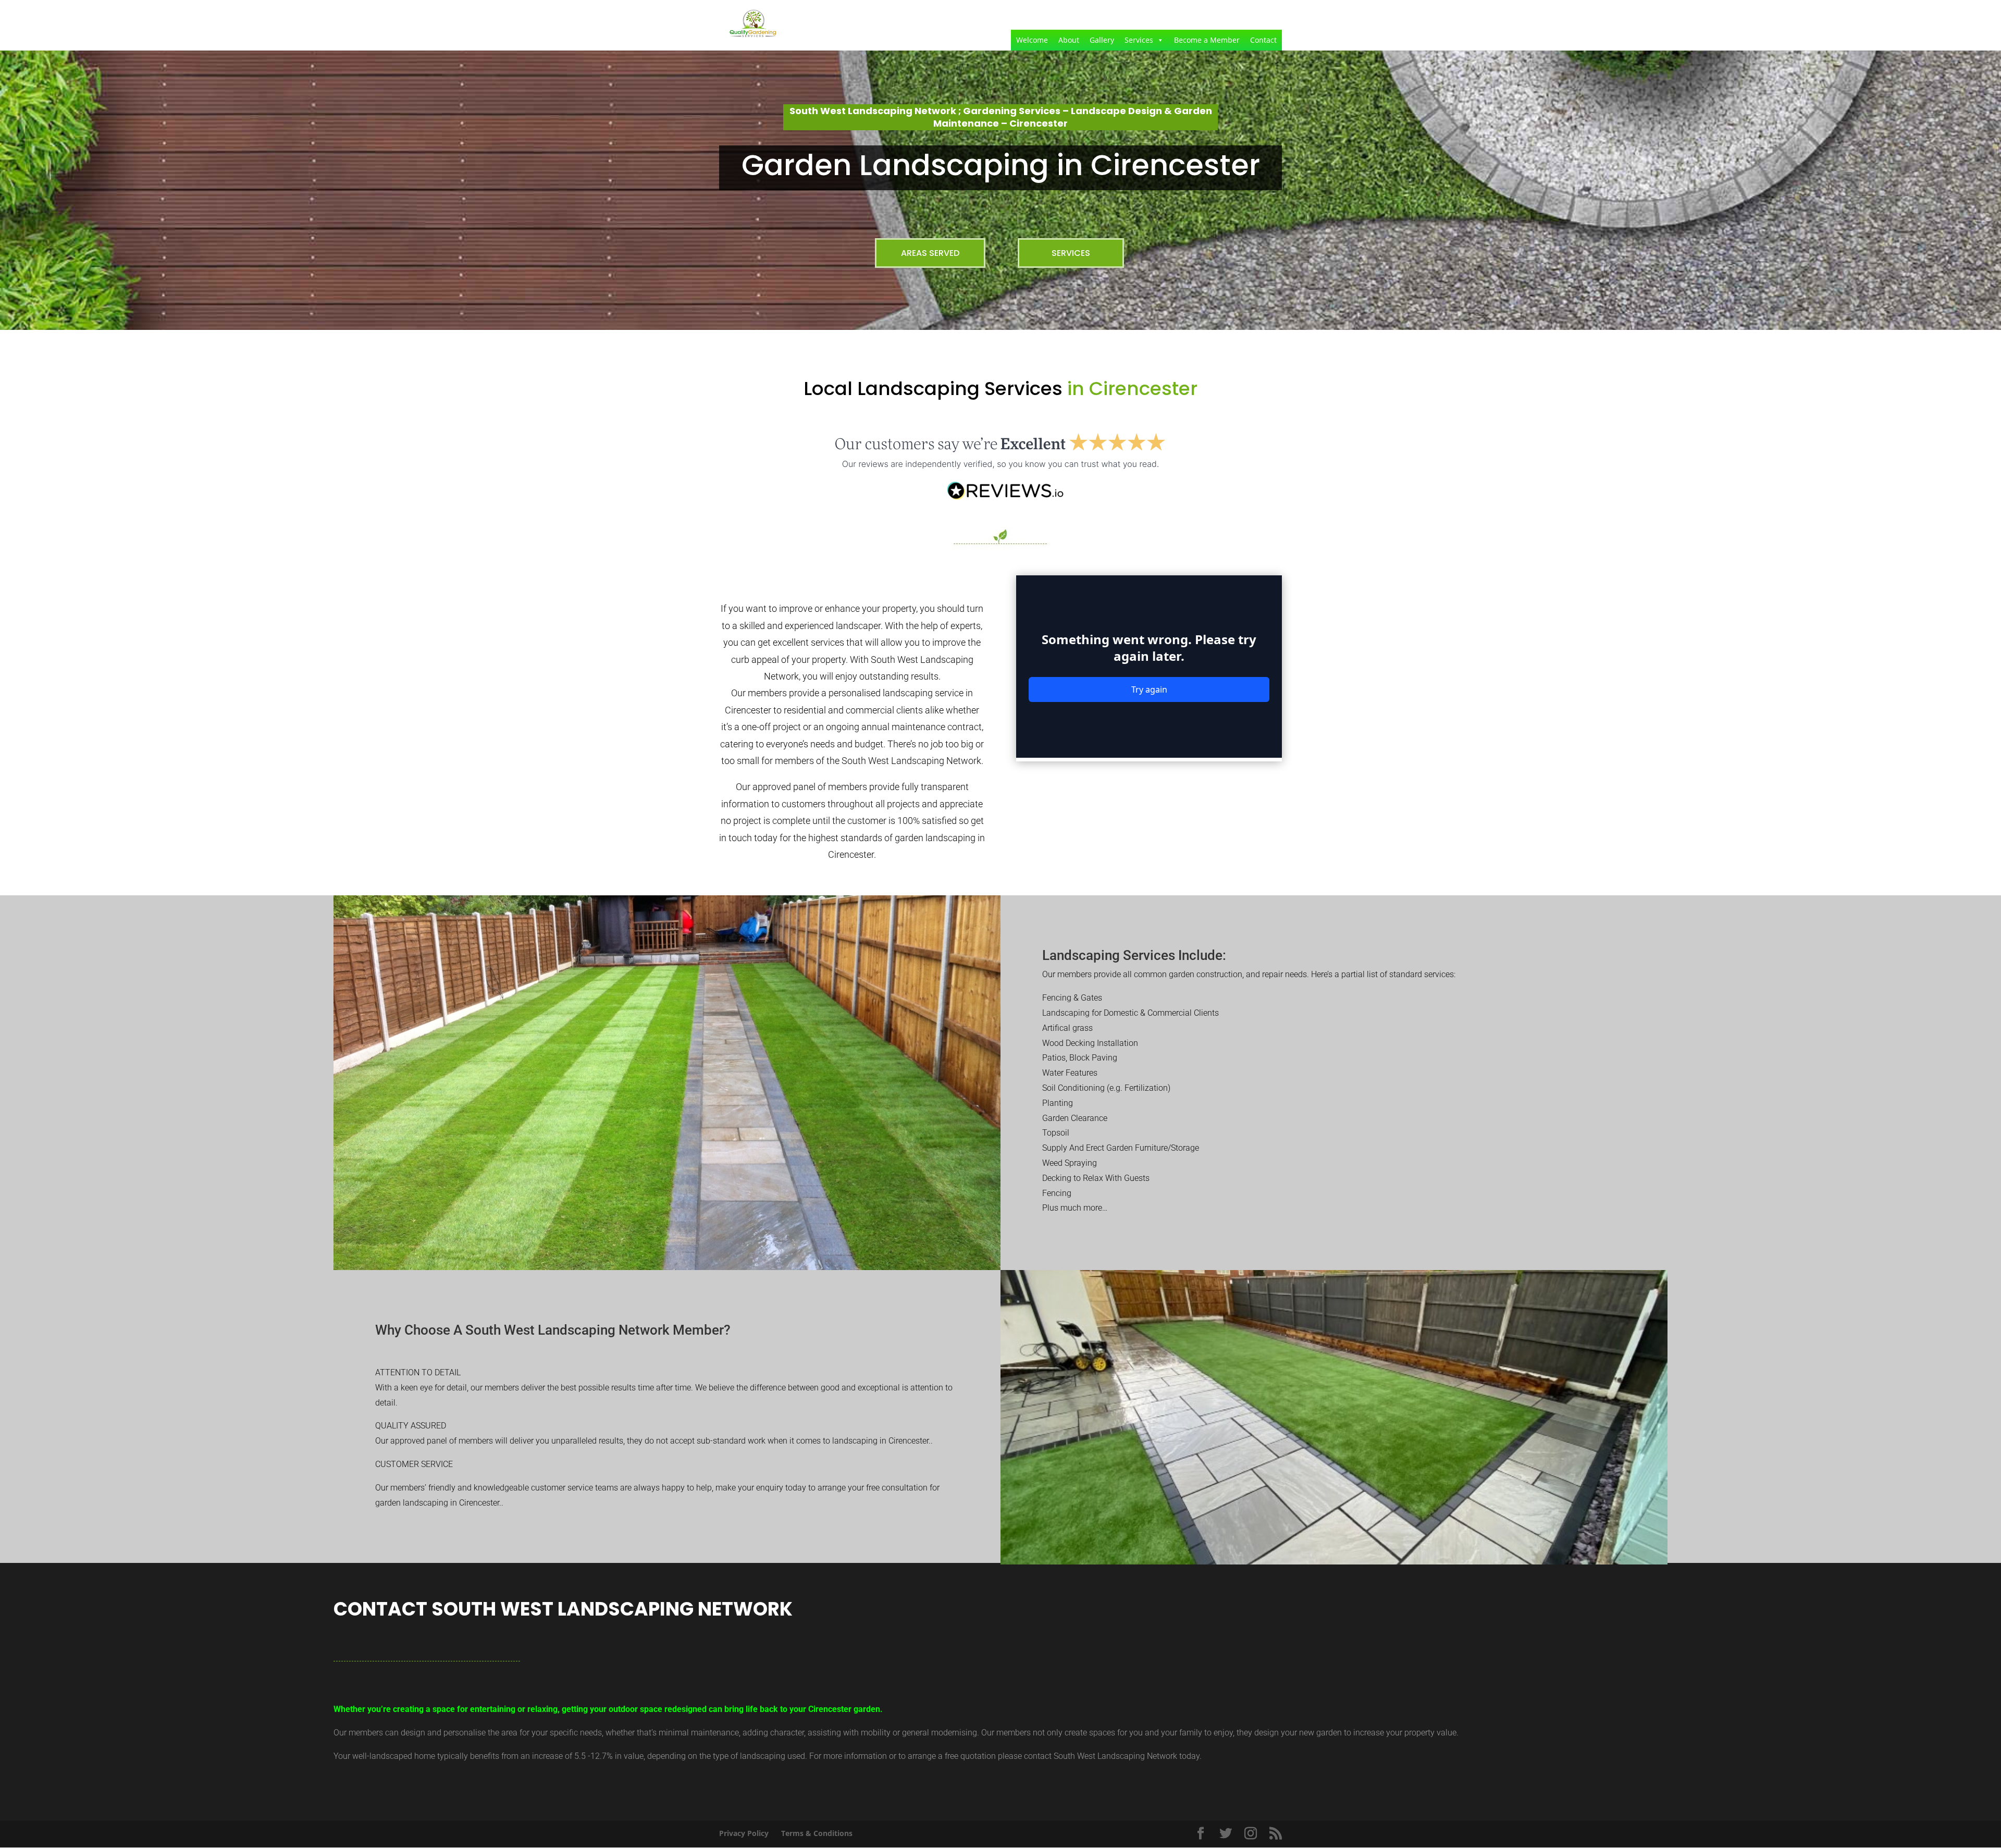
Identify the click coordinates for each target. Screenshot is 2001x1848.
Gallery (1102, 40)
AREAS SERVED (930, 253)
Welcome (1032, 40)
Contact (1263, 40)
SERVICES (1071, 253)
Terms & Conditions (817, 1833)
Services (1139, 40)
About (1069, 40)
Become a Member (1207, 40)
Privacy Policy (744, 1833)
